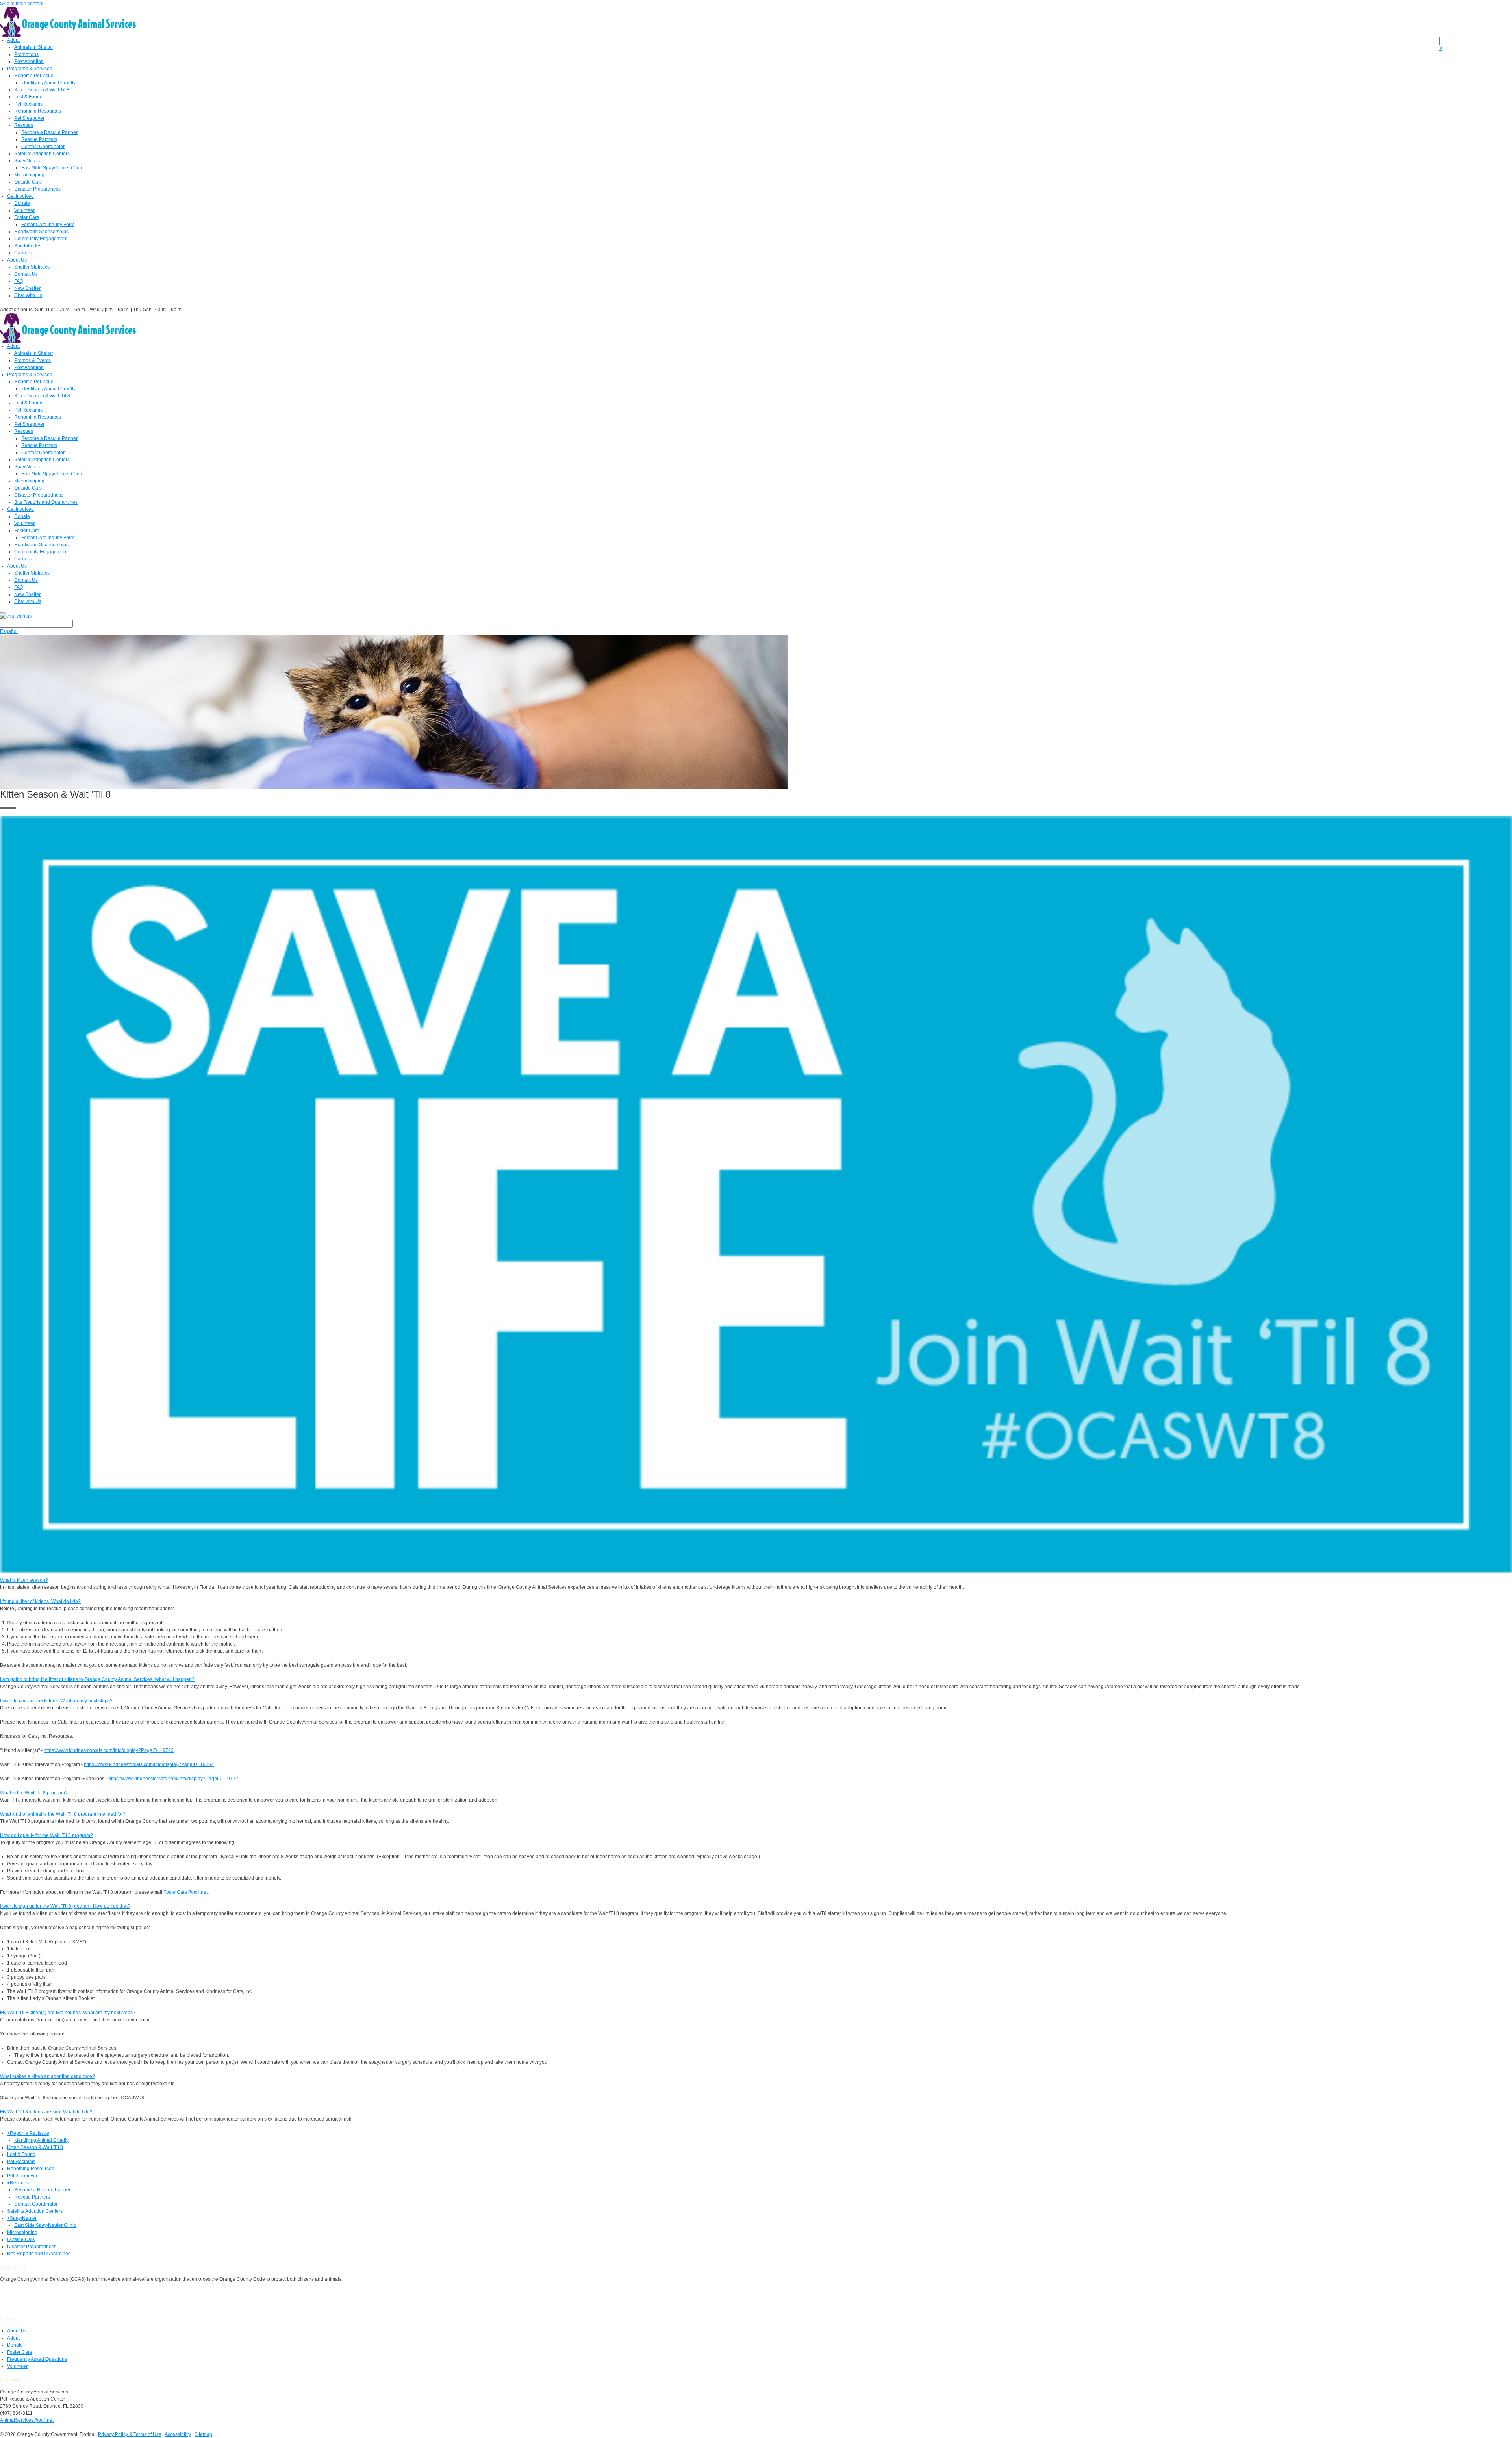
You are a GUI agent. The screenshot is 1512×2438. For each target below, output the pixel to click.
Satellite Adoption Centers (42, 154)
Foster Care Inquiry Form (48, 225)
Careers (23, 253)
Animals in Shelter (34, 47)
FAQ (19, 281)
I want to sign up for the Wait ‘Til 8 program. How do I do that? (65, 1906)
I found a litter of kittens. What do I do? (40, 1601)
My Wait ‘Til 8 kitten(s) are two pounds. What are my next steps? (68, 2013)
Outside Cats (28, 182)
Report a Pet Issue (34, 76)
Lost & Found (28, 97)
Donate (22, 203)
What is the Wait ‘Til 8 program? (34, 1793)
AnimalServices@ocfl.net (27, 2420)
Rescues (24, 125)
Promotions (26, 54)
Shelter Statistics (32, 267)
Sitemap (203, 2434)
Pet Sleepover (29, 118)
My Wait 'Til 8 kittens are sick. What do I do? (46, 2112)
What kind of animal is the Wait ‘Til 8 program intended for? (63, 1814)
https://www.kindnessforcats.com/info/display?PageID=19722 (173, 1779)
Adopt (13, 40)
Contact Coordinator (43, 147)
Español (9, 631)
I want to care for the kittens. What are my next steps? (56, 1701)
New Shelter (27, 288)
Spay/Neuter (28, 161)
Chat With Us (28, 295)
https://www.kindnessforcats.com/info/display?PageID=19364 (149, 1764)
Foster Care (27, 217)
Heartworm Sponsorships (41, 232)
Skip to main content (22, 4)
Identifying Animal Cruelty (48, 83)
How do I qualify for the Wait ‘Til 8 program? (46, 1835)
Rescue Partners (39, 139)
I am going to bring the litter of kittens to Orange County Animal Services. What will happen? (97, 1679)
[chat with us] (756, 616)
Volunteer (24, 210)
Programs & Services (30, 69)
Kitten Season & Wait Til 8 (42, 90)
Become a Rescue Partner (49, 132)
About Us (17, 260)
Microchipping (29, 175)
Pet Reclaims (28, 104)
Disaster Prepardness (37, 189)
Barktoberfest (28, 246)
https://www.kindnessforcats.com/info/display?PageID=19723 (109, 1750)
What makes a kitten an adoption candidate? (47, 2076)
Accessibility (178, 2434)
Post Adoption (29, 61)
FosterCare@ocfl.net (185, 1892)
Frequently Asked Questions (37, 2359)
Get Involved (20, 196)
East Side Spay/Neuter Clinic (52, 168)
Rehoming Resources (38, 111)
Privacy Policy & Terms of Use (130, 2434)
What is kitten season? (24, 1580)
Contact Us (26, 274)
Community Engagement (41, 239)
